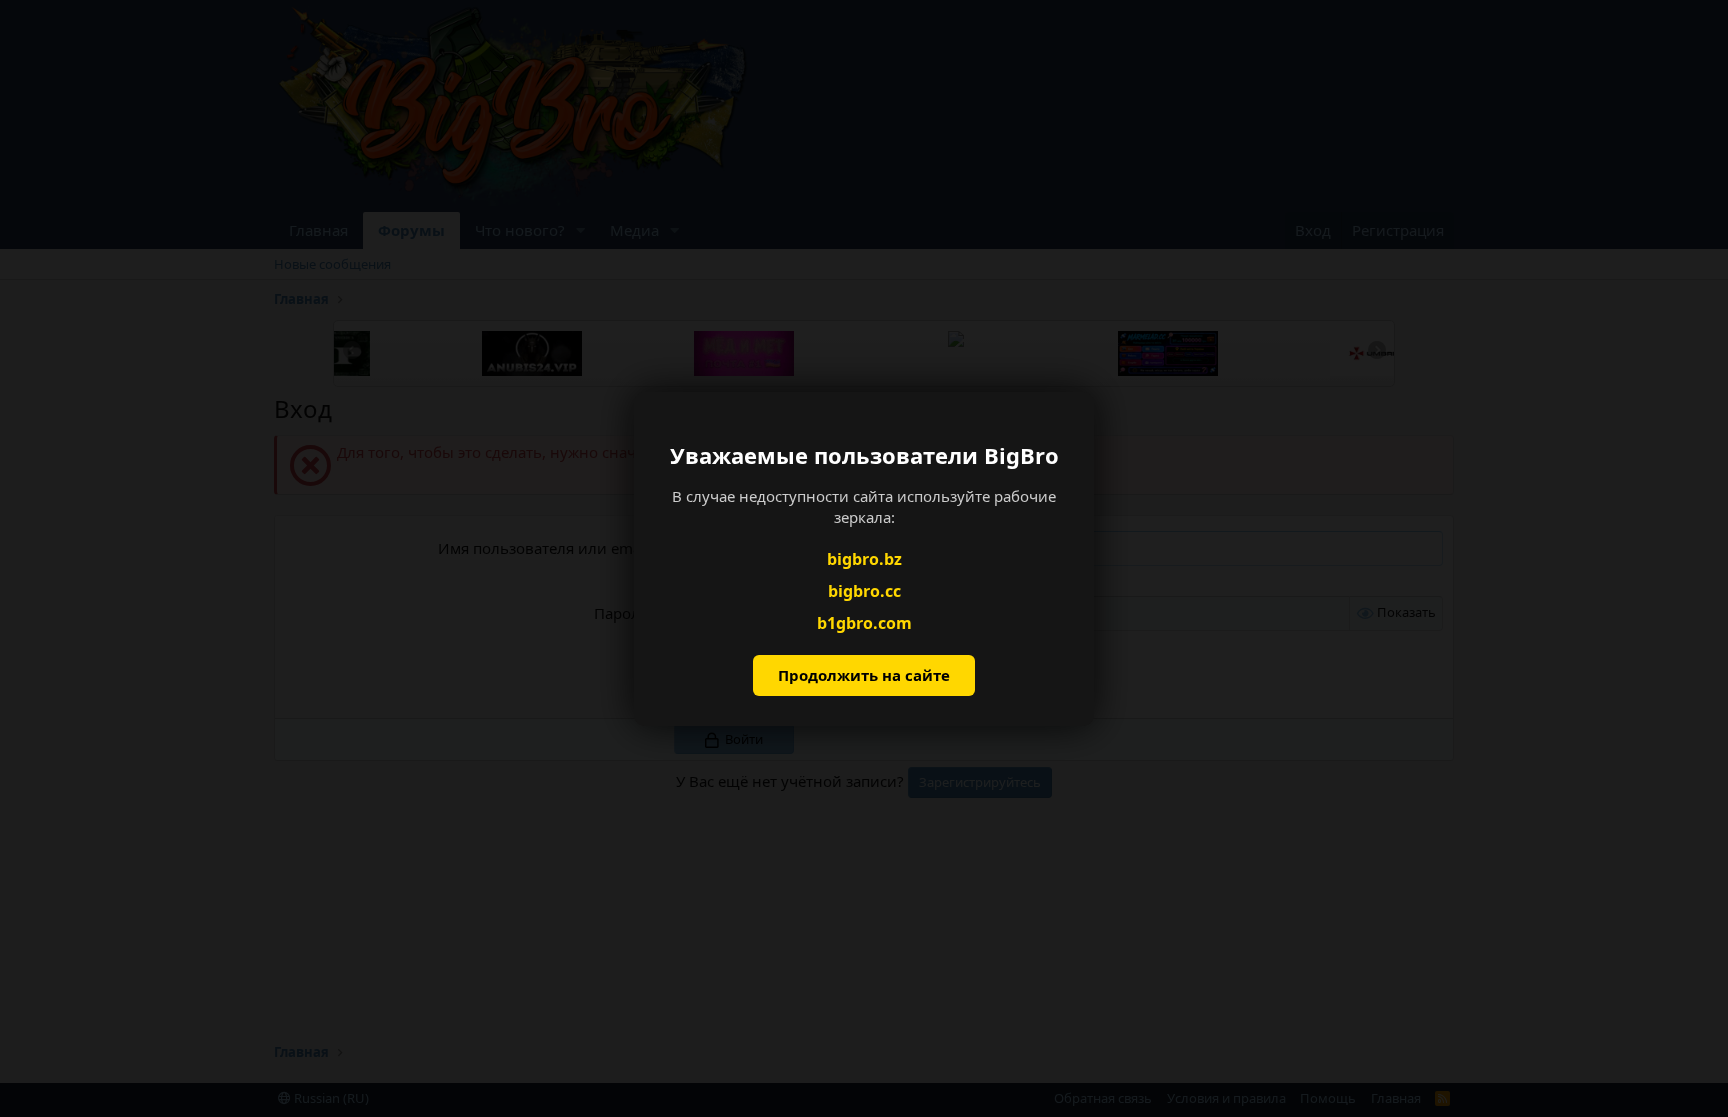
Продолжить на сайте (864, 675)
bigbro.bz (864, 558)
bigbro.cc (864, 591)
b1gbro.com (864, 623)
